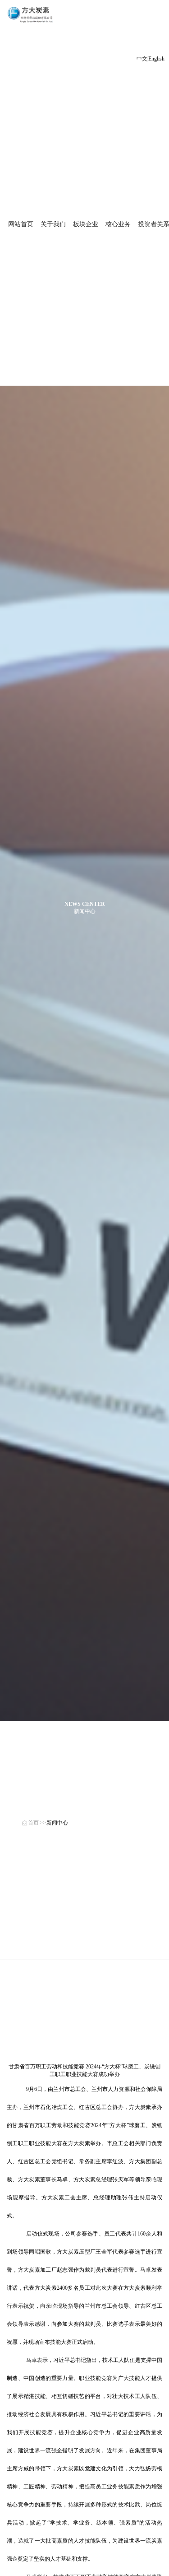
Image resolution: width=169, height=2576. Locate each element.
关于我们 (53, 224)
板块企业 (86, 224)
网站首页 (21, 224)
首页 (33, 1823)
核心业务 (118, 224)
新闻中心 (57, 1823)
